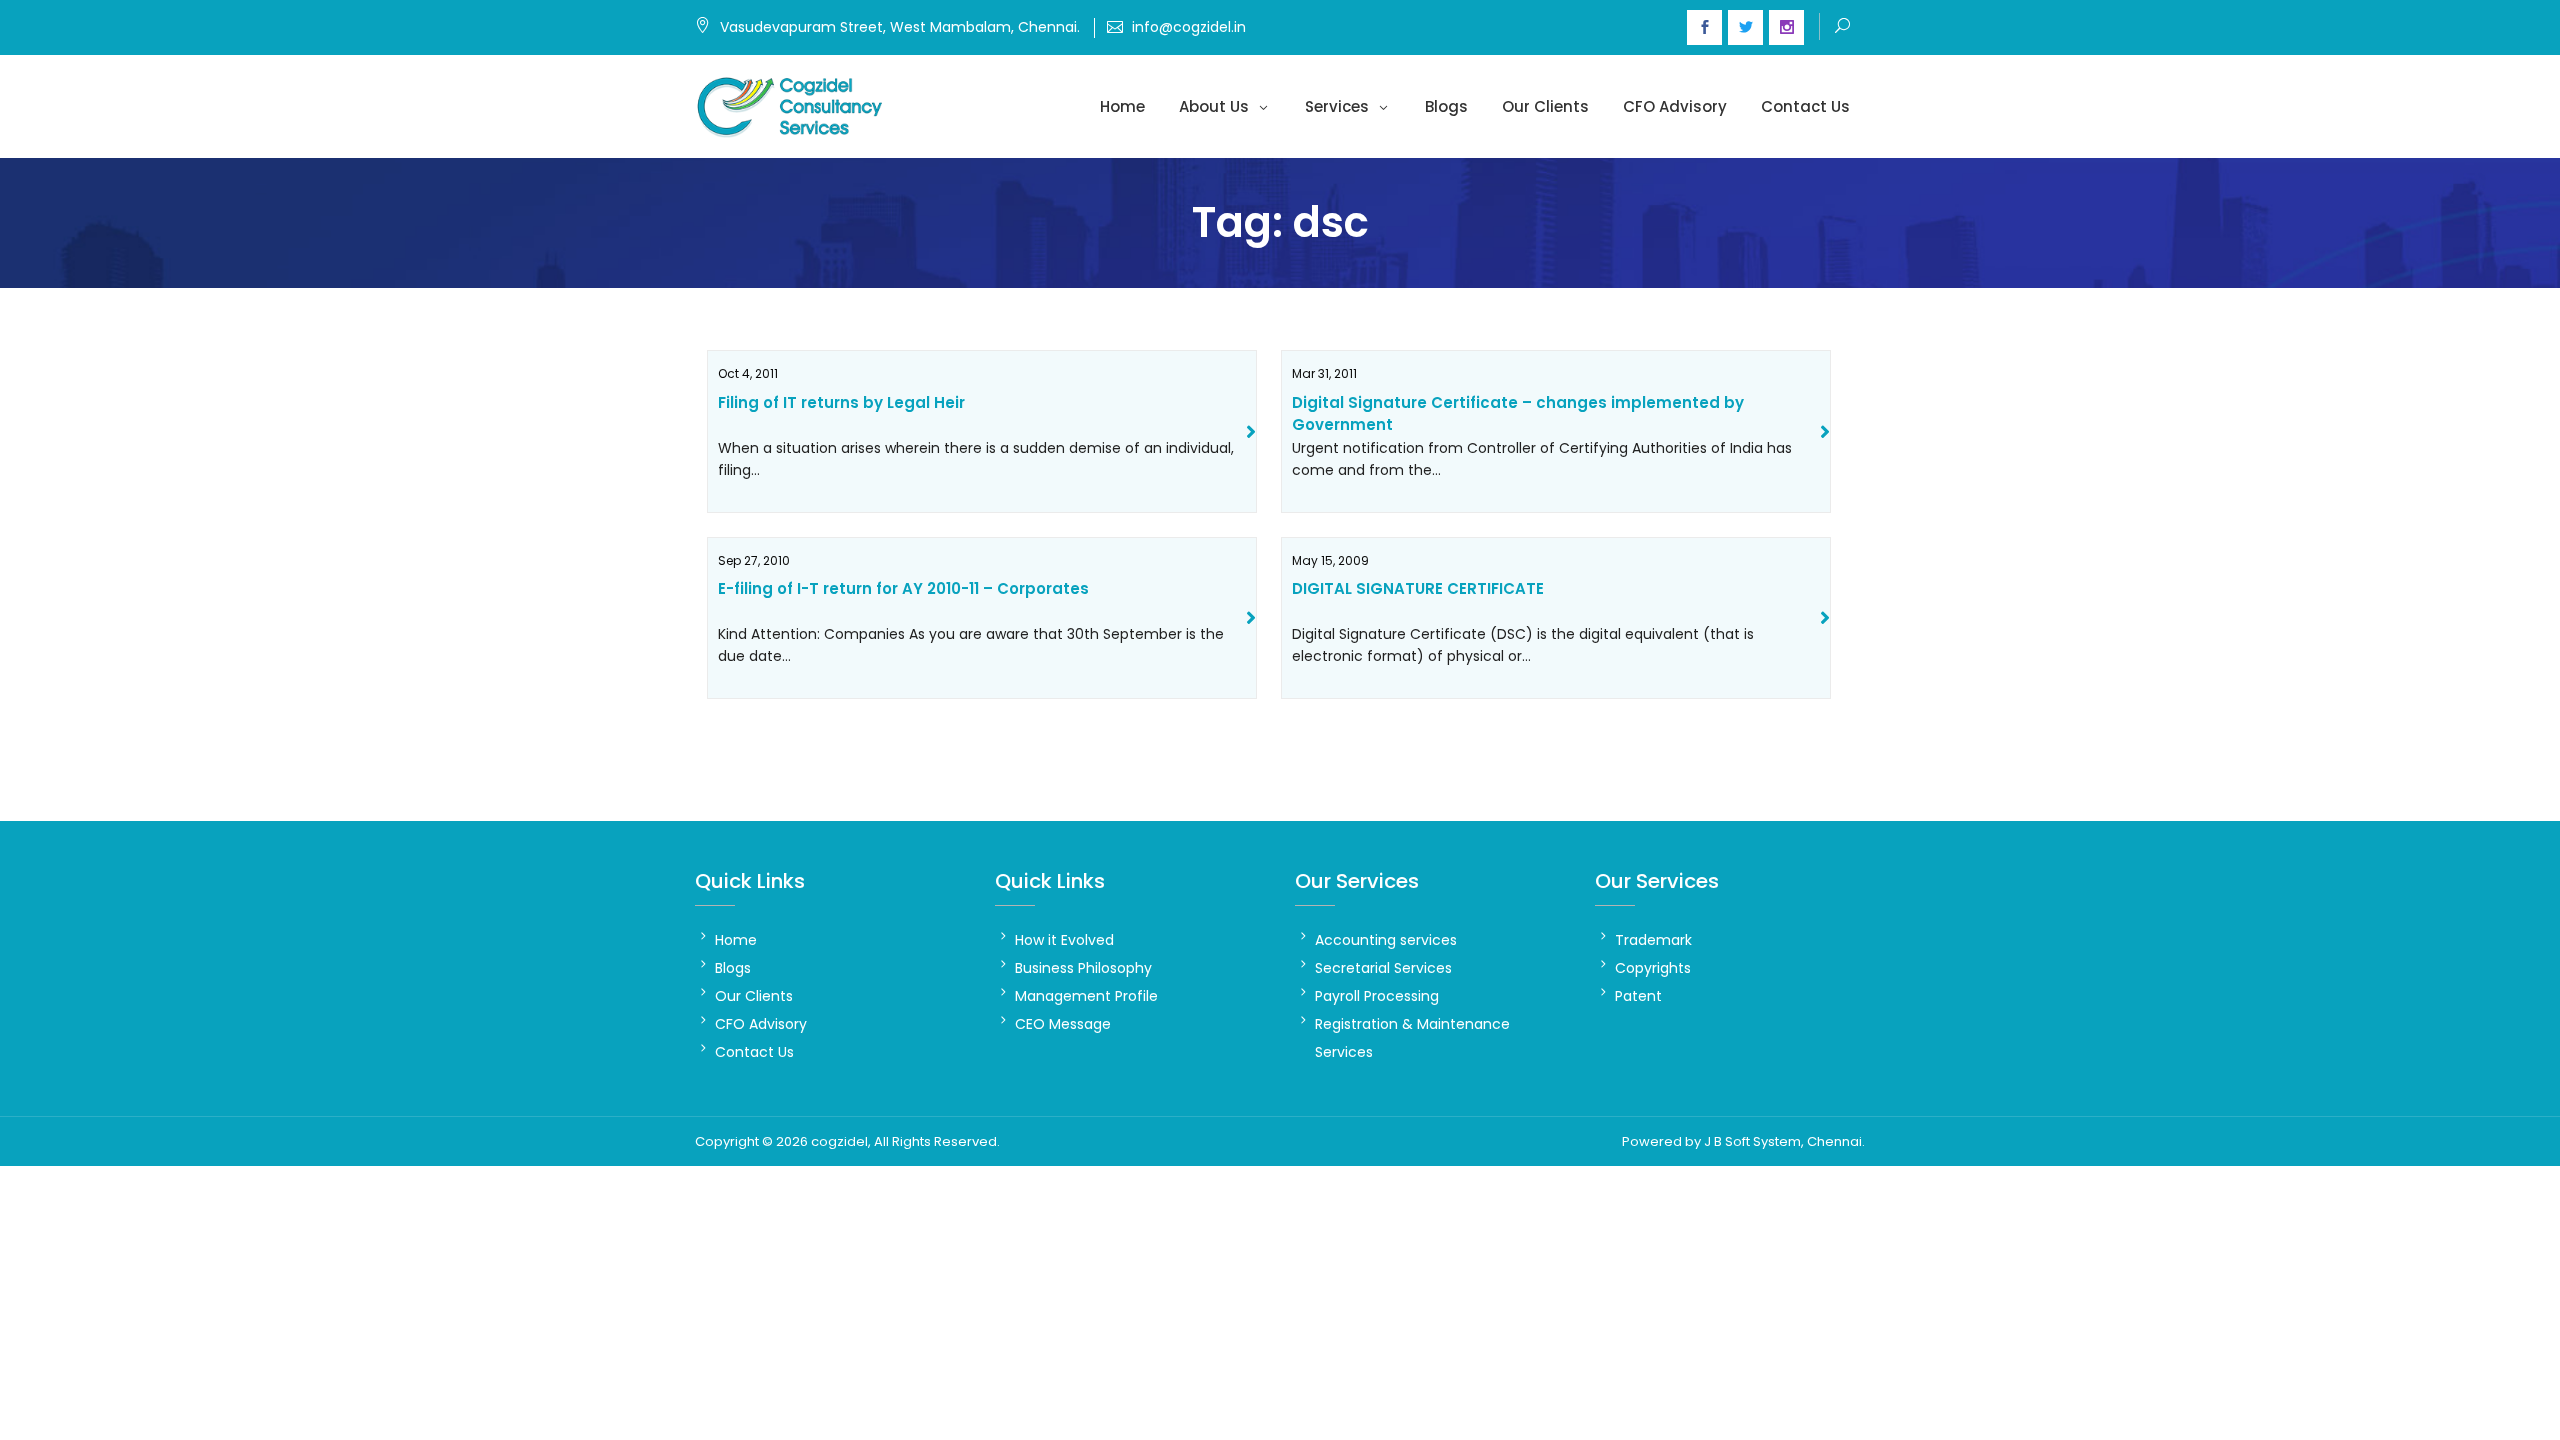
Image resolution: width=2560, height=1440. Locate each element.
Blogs (1446, 106)
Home (1122, 106)
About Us (1214, 106)
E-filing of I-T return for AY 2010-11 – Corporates (903, 588)
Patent (1638, 996)
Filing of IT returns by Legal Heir (841, 402)
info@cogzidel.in (1189, 27)
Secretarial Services (1383, 968)
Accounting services (1386, 940)
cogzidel (839, 1141)
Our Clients (1545, 106)
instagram (1786, 27)
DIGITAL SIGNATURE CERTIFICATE (1418, 588)
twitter (1745, 27)
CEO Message (1063, 1024)
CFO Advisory (1675, 106)
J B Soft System (1752, 1141)
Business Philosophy (1083, 968)
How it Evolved (1064, 940)
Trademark (1653, 940)
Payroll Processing (1377, 996)
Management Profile (1086, 996)
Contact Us (1805, 106)
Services (1337, 106)
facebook (1704, 27)
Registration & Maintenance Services (1412, 1038)
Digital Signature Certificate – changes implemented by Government (1518, 414)
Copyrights (1653, 968)
